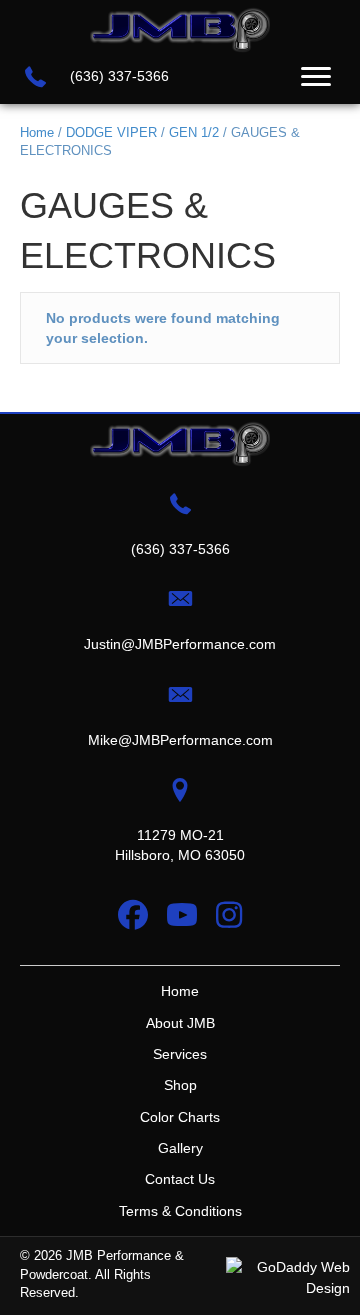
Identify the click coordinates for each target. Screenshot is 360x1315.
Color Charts (180, 1117)
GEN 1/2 (194, 132)
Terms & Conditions (180, 1211)
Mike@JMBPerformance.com (180, 740)
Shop (180, 1085)
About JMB (180, 1023)
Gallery (180, 1148)
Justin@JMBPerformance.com (180, 644)
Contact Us (180, 1179)
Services (180, 1054)
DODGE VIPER (111, 132)
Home (37, 132)
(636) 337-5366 (119, 76)
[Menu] (316, 77)
